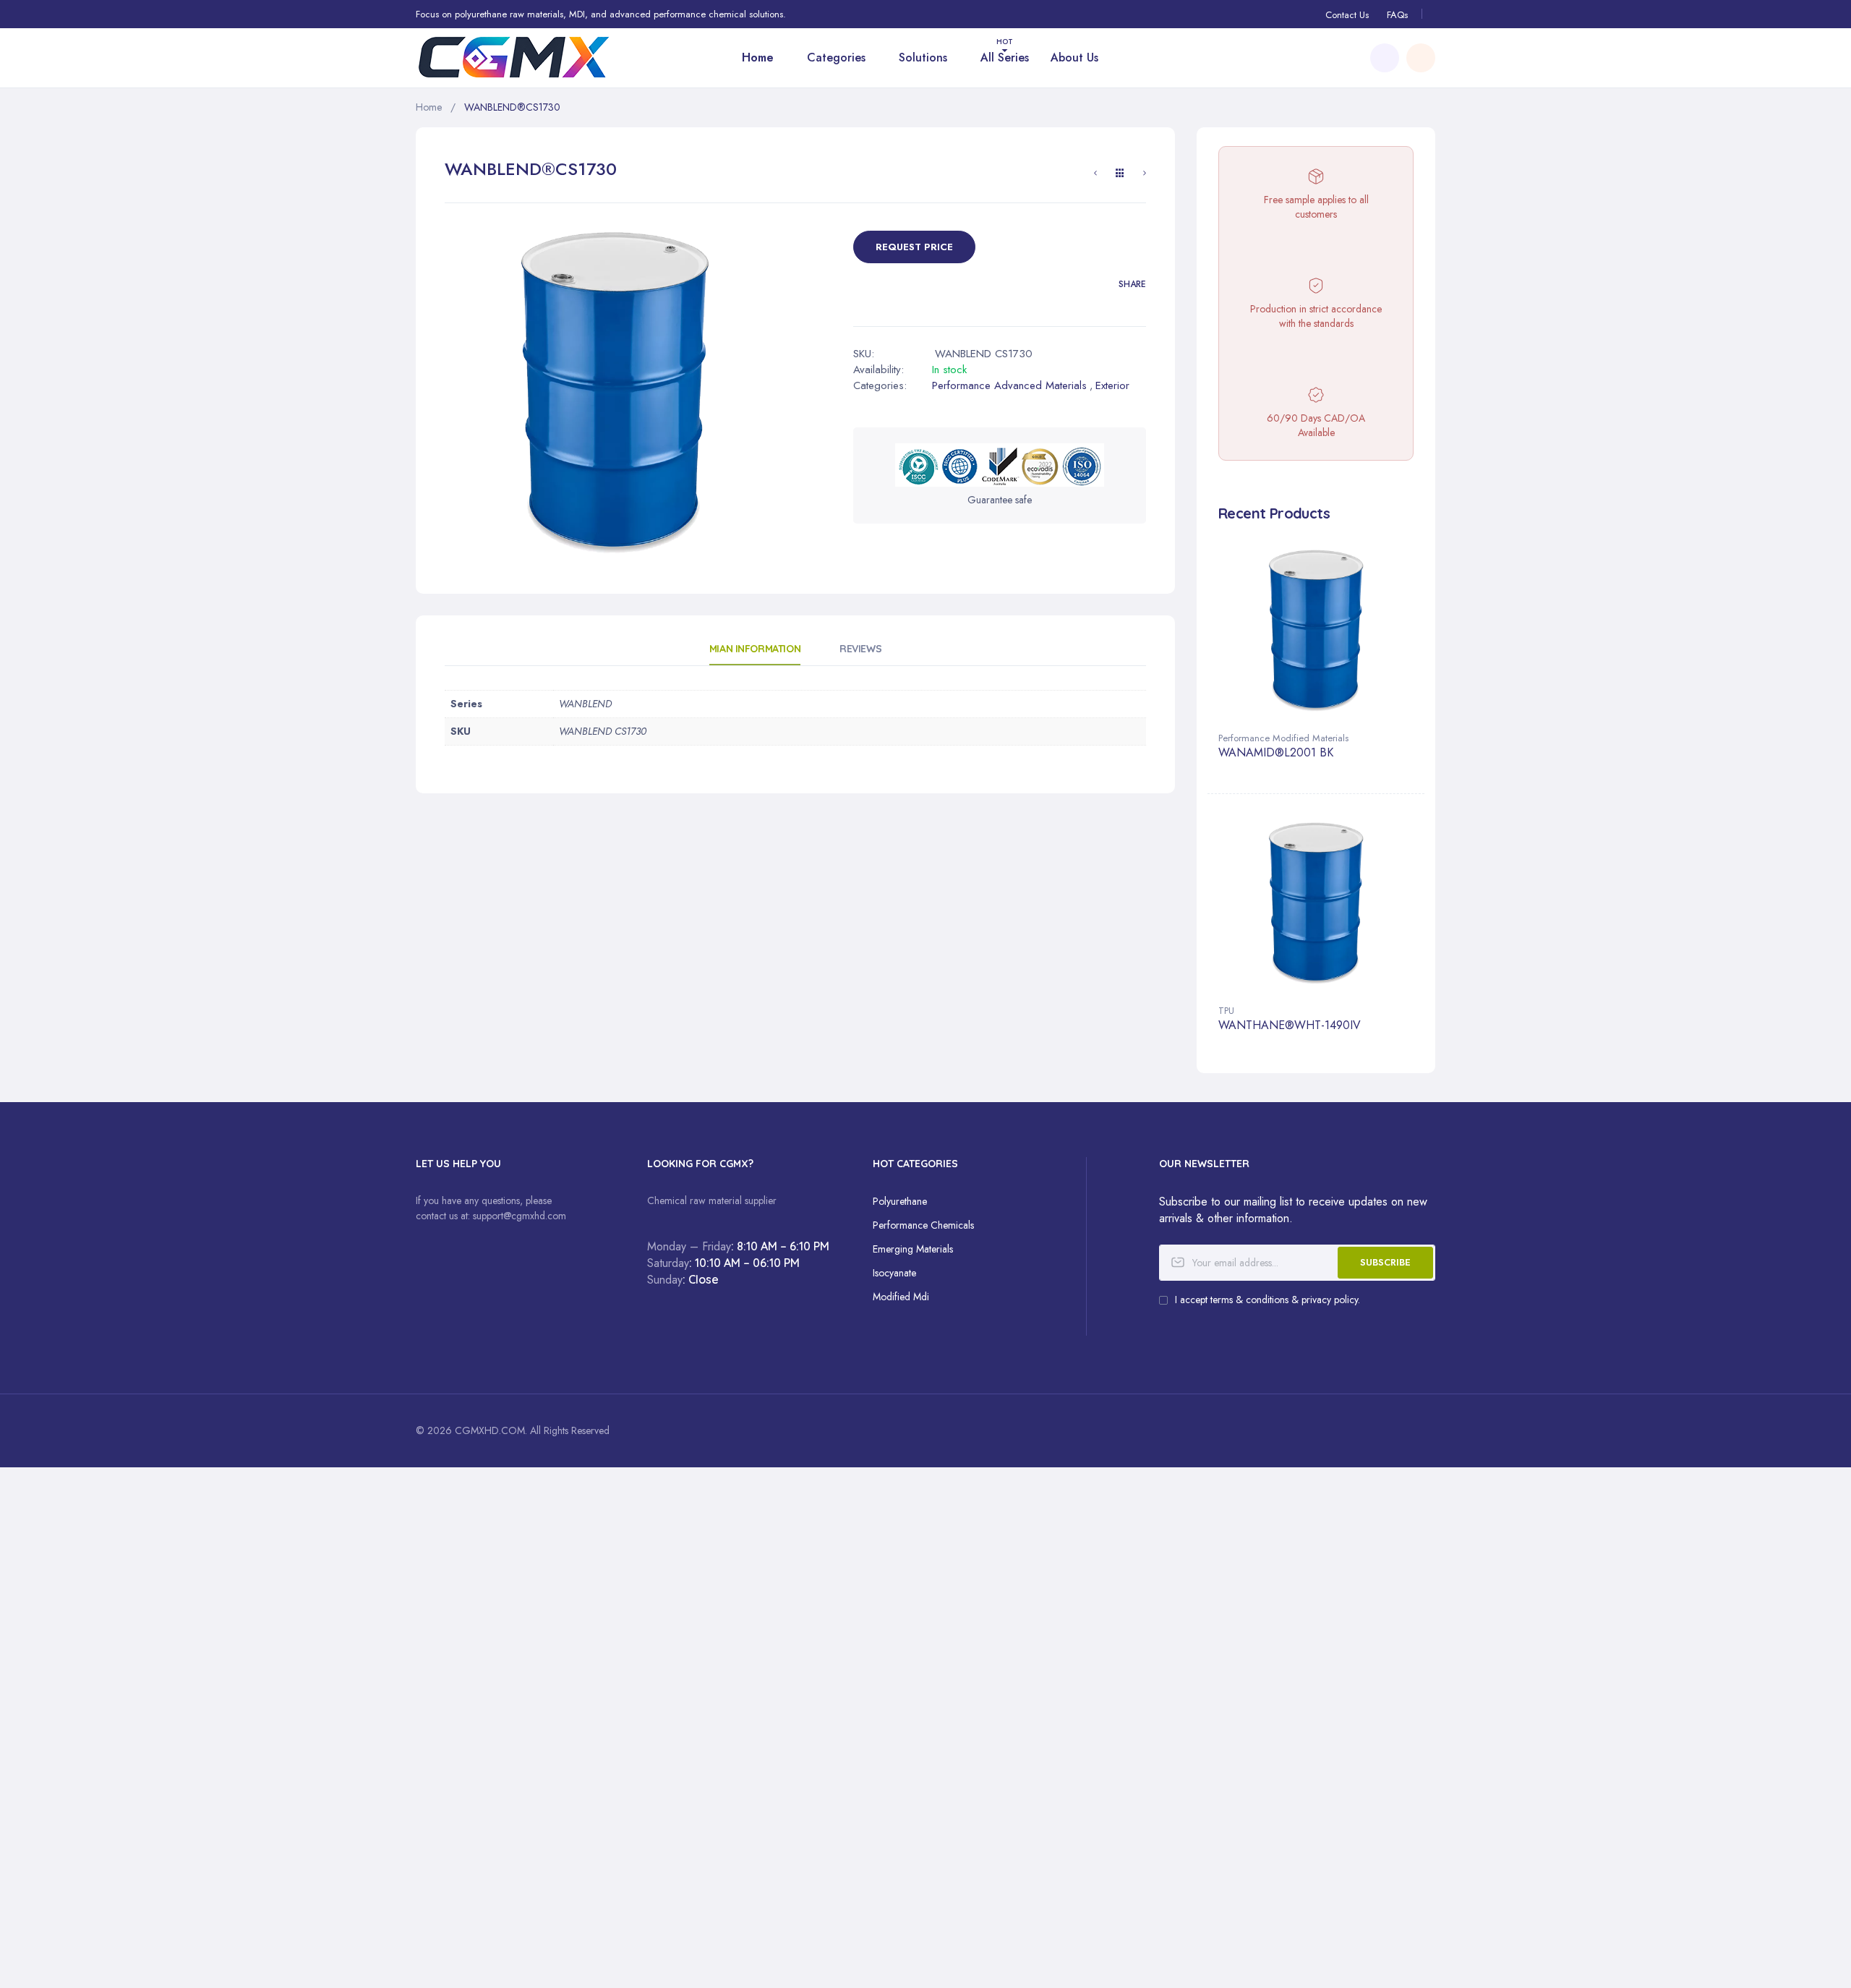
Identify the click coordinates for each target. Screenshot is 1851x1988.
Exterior (1112, 385)
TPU (1226, 1011)
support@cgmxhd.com (520, 1216)
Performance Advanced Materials (1009, 385)
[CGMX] (535, 57)
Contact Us (1347, 15)
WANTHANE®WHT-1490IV (1290, 1026)
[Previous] (1095, 175)
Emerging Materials (913, 1249)
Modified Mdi (901, 1297)
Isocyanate (894, 1273)
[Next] (1145, 175)
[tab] (755, 654)
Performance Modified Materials (1283, 738)
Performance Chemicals (923, 1225)
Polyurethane (900, 1201)
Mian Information (755, 649)
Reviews (860, 649)
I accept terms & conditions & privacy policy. (1268, 1300)
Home (429, 107)
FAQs (1397, 15)
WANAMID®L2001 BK (1276, 753)
